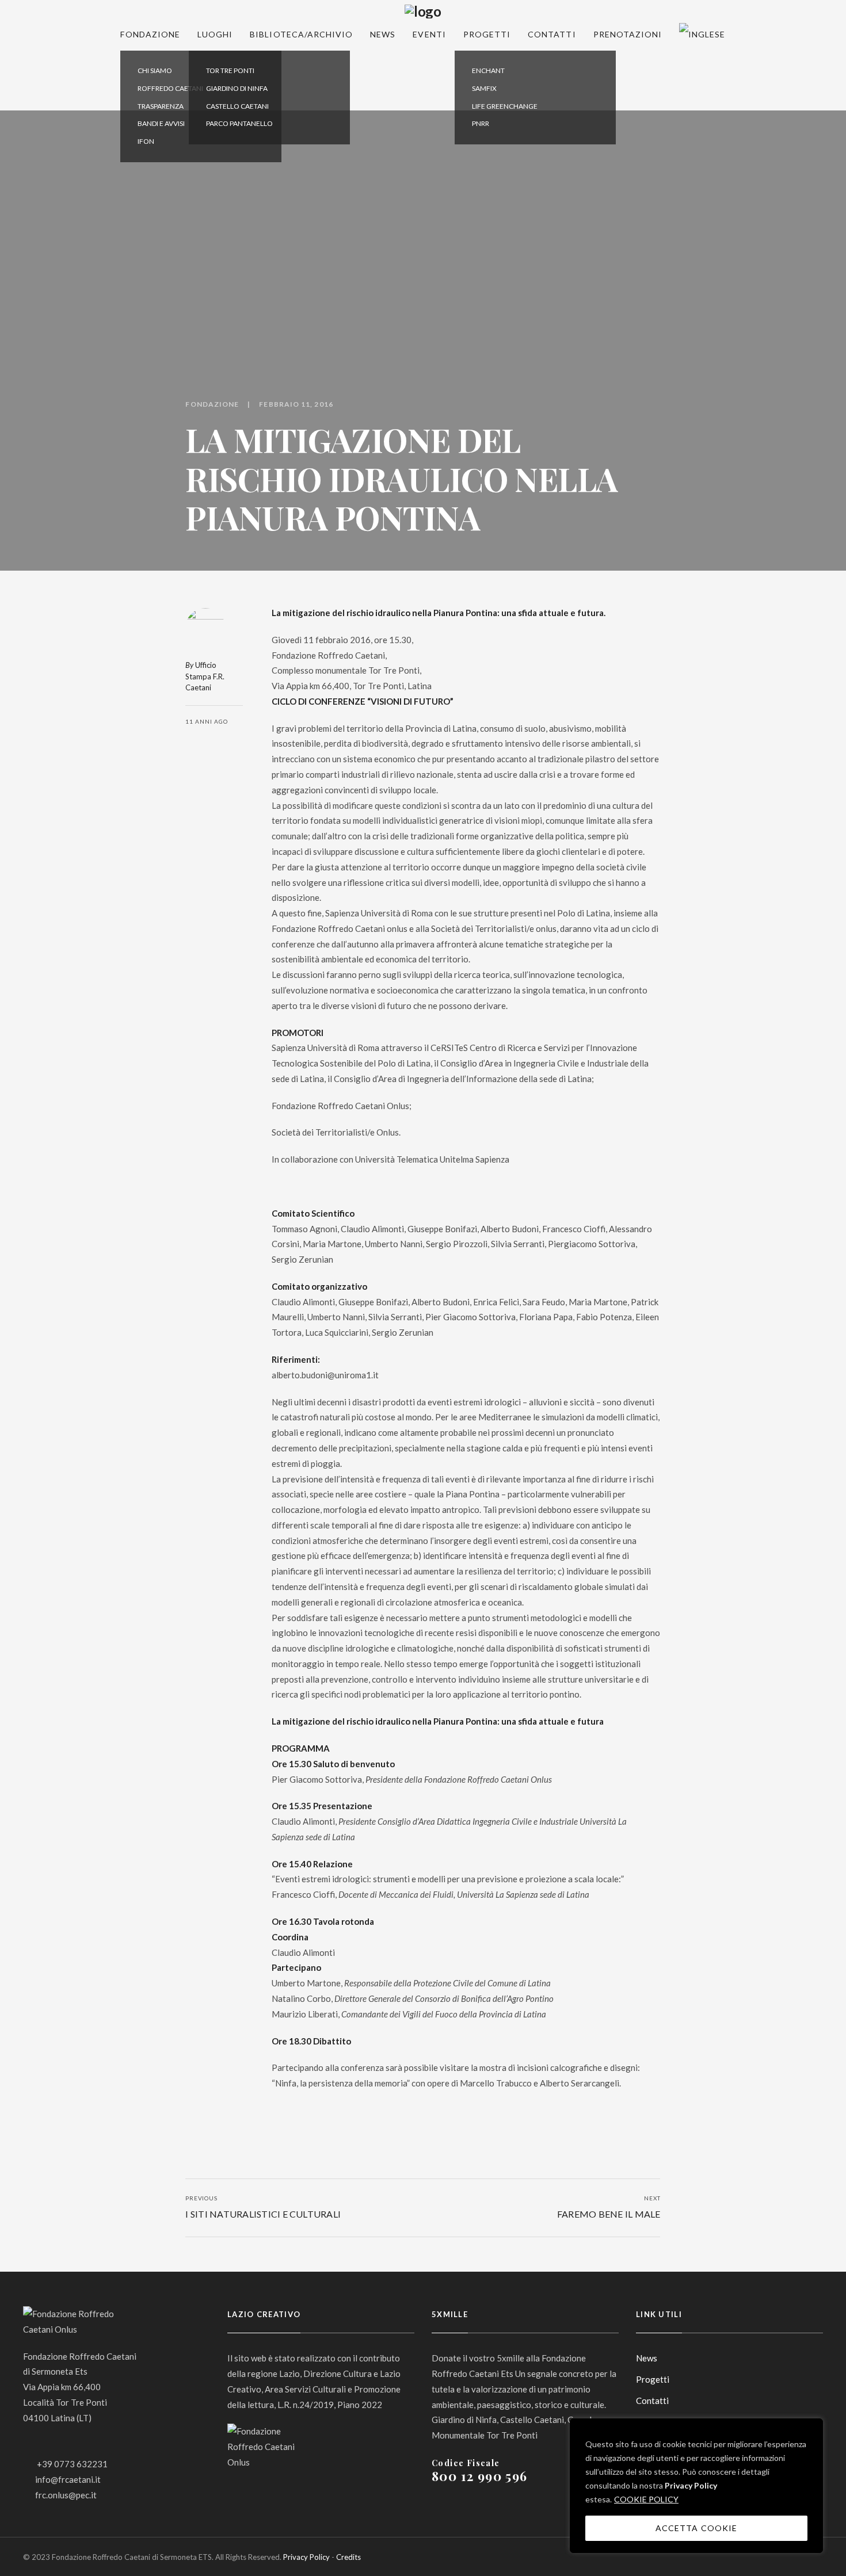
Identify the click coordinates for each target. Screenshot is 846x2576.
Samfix (484, 88)
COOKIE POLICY (646, 2499)
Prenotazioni (628, 34)
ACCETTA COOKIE (696, 2528)
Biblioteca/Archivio (301, 34)
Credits (348, 2557)
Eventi (429, 34)
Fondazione (150, 34)
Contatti (552, 34)
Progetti (487, 34)
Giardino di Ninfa (237, 88)
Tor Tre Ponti (230, 70)
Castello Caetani (237, 106)
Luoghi (215, 34)
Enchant (488, 70)
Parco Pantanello (239, 123)
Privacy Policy (691, 2485)
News (383, 34)
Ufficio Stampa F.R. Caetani (205, 676)
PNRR (481, 123)
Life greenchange (505, 106)
